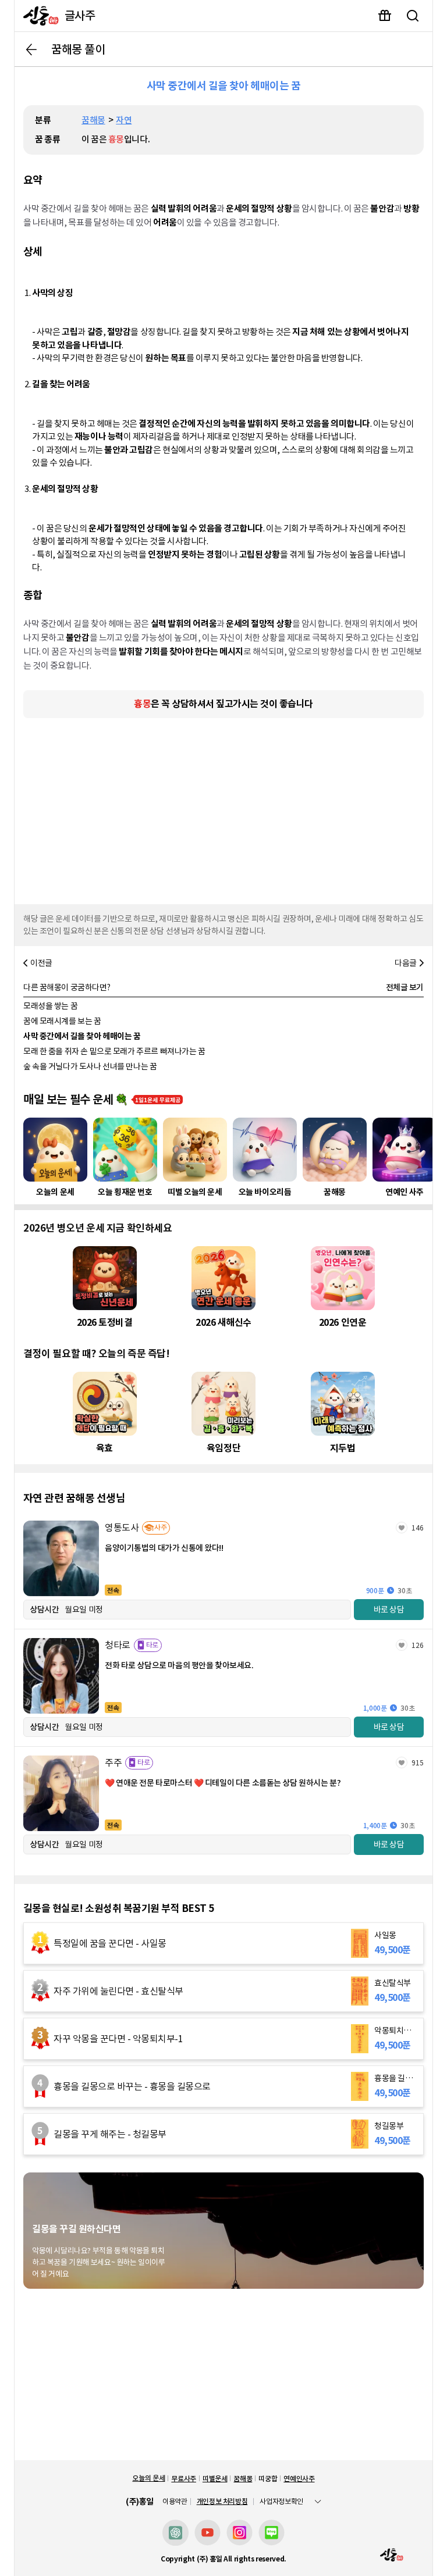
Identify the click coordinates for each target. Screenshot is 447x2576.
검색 (413, 16)
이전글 (41, 963)
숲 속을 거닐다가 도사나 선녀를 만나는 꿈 (90, 1066)
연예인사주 (299, 2479)
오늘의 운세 (148, 2478)
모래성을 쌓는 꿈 (50, 1006)
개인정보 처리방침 (222, 2501)
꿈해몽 (93, 120)
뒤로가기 (31, 49)
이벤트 (385, 16)
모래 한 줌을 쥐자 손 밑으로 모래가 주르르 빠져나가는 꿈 (114, 1051)
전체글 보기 (405, 987)
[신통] (38, 16)
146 (418, 1528)
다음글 (406, 963)
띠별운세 (215, 2479)
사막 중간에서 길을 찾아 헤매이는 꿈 (82, 1036)
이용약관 (175, 2502)
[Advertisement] (223, 808)
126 (418, 1645)
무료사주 (184, 2479)
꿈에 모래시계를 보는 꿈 (62, 1021)
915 (418, 1763)
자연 (124, 120)
